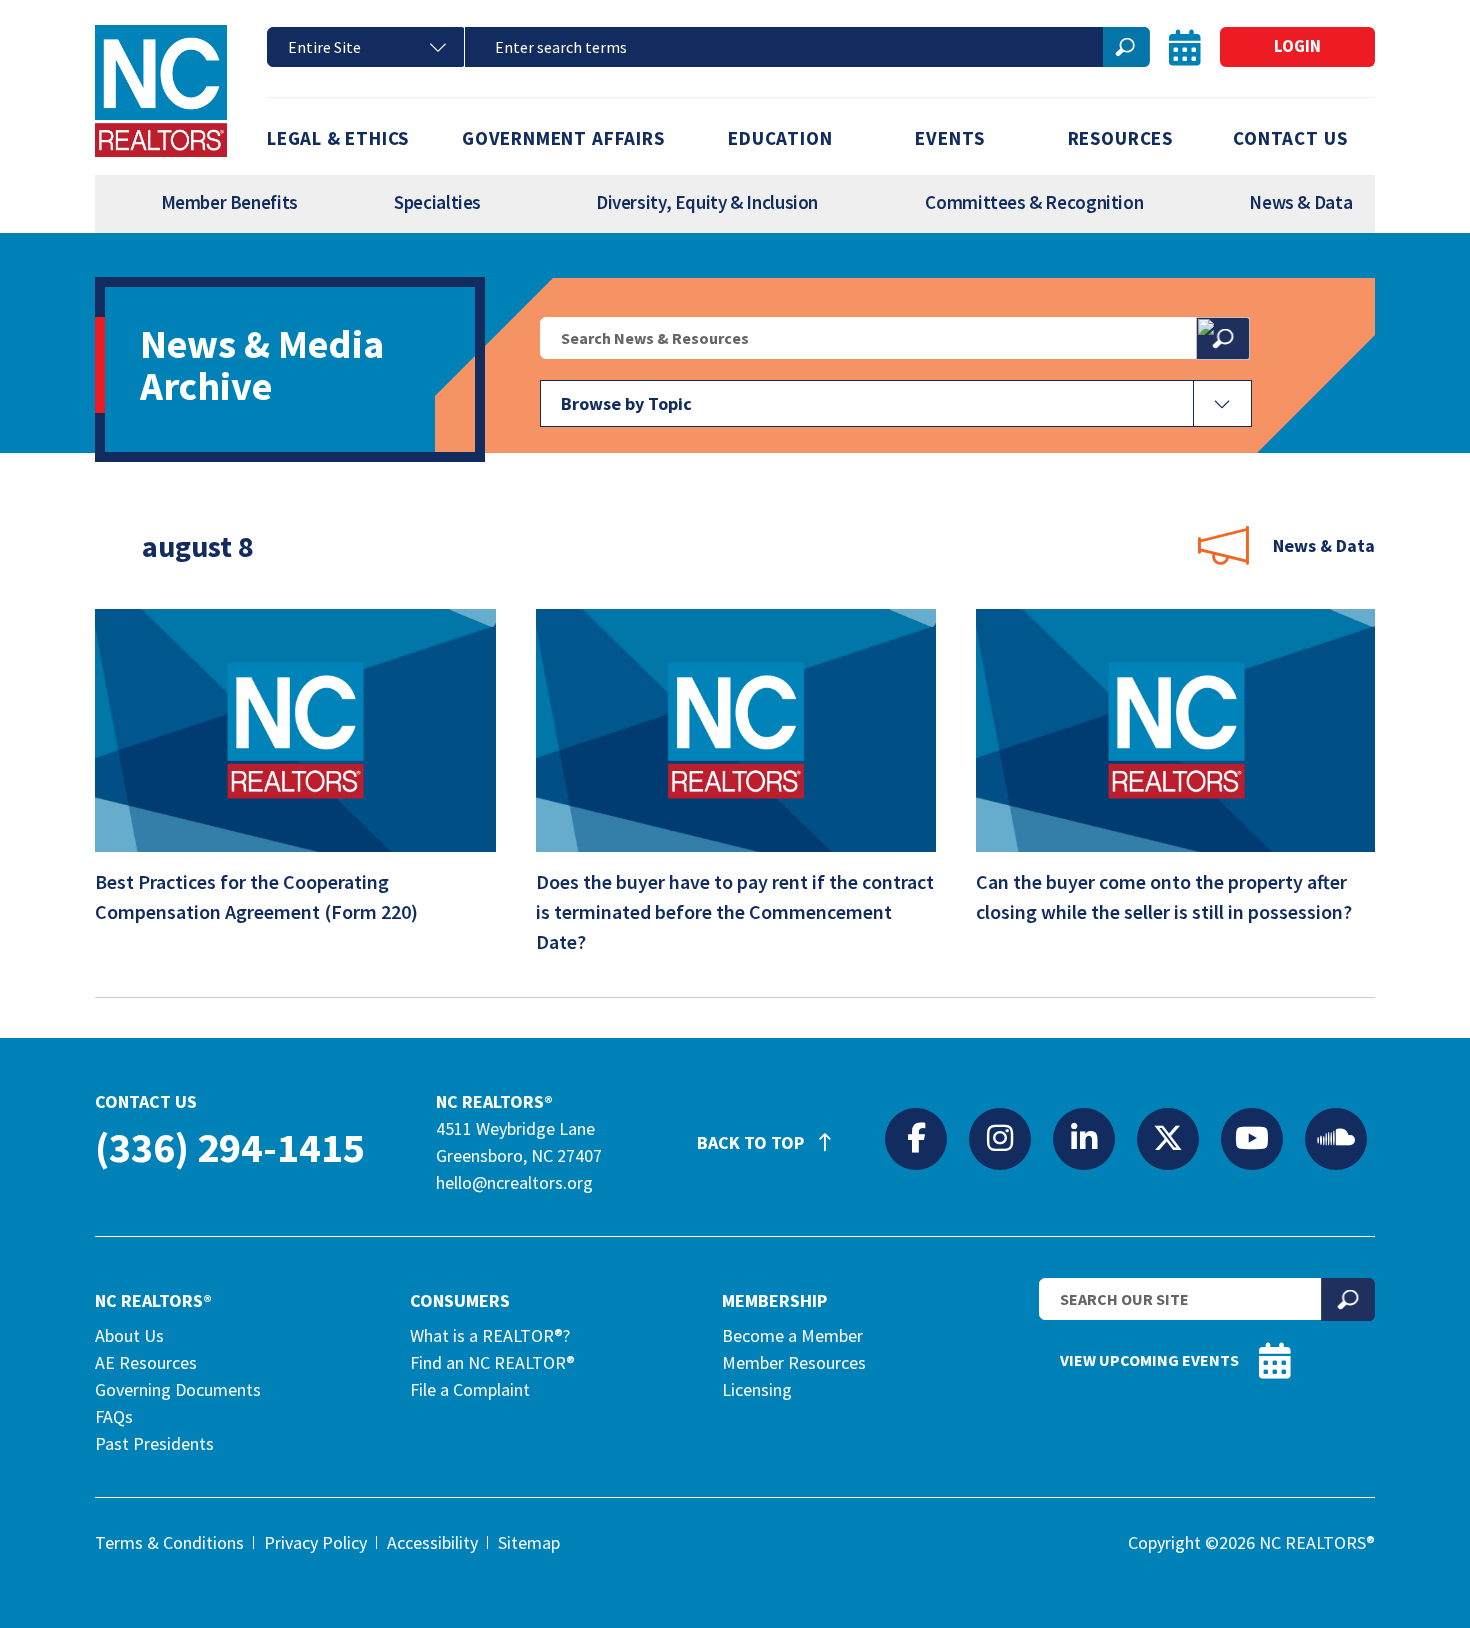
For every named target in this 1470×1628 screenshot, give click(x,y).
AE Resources (146, 1362)
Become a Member (792, 1335)
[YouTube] (1252, 1138)
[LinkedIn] (1084, 1138)
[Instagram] (1000, 1138)
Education (780, 138)
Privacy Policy (315, 1542)
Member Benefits (229, 202)
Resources (1120, 138)
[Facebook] (916, 1138)
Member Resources (794, 1362)
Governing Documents (178, 1389)
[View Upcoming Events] (1185, 47)
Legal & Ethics (338, 138)
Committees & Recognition (1034, 202)
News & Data (1300, 202)
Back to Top (752, 1142)
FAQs (114, 1416)
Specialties (437, 202)
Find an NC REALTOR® (492, 1362)
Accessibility (432, 1542)
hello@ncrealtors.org (514, 1182)
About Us (129, 1335)
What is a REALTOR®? (490, 1335)
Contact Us (1290, 138)
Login (1297, 46)
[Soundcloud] (1336, 1138)
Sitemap (529, 1542)
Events (950, 138)
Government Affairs (563, 138)
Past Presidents (154, 1443)
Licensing (757, 1389)
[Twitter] (1168, 1138)
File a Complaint (470, 1389)
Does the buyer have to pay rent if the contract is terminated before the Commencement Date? (735, 911)
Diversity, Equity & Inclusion (707, 202)
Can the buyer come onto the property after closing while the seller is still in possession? (1164, 896)
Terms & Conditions (169, 1542)
